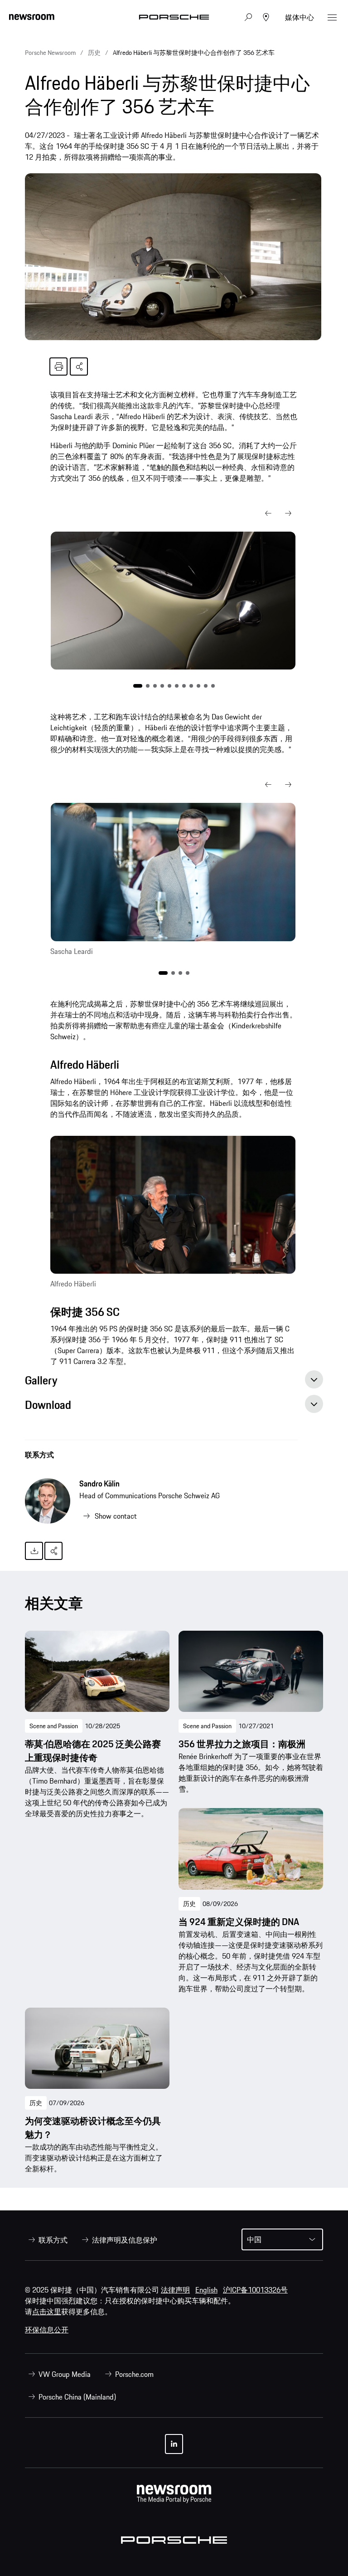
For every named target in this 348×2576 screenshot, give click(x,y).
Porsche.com (134, 2374)
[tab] (174, 1383)
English (206, 2290)
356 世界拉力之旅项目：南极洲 (242, 1744)
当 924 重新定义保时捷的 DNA (239, 1922)
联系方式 (39, 1455)
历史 (189, 1904)
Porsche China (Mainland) (77, 2397)
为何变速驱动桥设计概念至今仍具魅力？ (93, 2128)
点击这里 (47, 2312)
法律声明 (175, 2290)
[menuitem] (46, 2240)
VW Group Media (65, 2374)
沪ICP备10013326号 (255, 2290)
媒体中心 (300, 17)
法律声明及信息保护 (125, 2240)
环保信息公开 (47, 2330)
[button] (268, 513)
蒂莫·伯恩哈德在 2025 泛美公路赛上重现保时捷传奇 (93, 1751)
